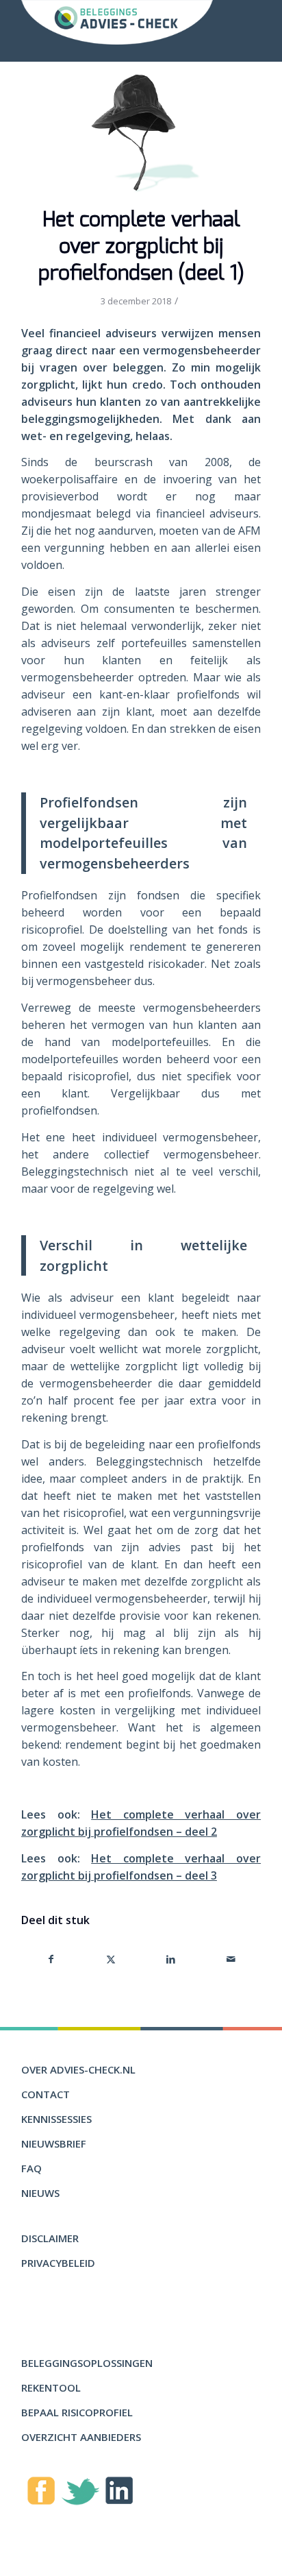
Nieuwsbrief (54, 2143)
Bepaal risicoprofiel (77, 2412)
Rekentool (51, 2387)
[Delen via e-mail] (231, 1959)
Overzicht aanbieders (81, 2437)
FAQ (31, 2168)
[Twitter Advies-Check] (80, 2494)
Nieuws (40, 2193)
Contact (46, 2094)
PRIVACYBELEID (58, 2263)
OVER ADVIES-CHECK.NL (78, 2069)
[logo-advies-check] (117, 22)
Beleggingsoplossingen (87, 2363)
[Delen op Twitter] (111, 1959)
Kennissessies (56, 2119)
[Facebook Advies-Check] (41, 2493)
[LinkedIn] (119, 2493)
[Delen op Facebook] (51, 1959)
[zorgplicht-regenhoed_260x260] (141, 134)
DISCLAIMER (50, 2238)
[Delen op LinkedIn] (171, 1959)
